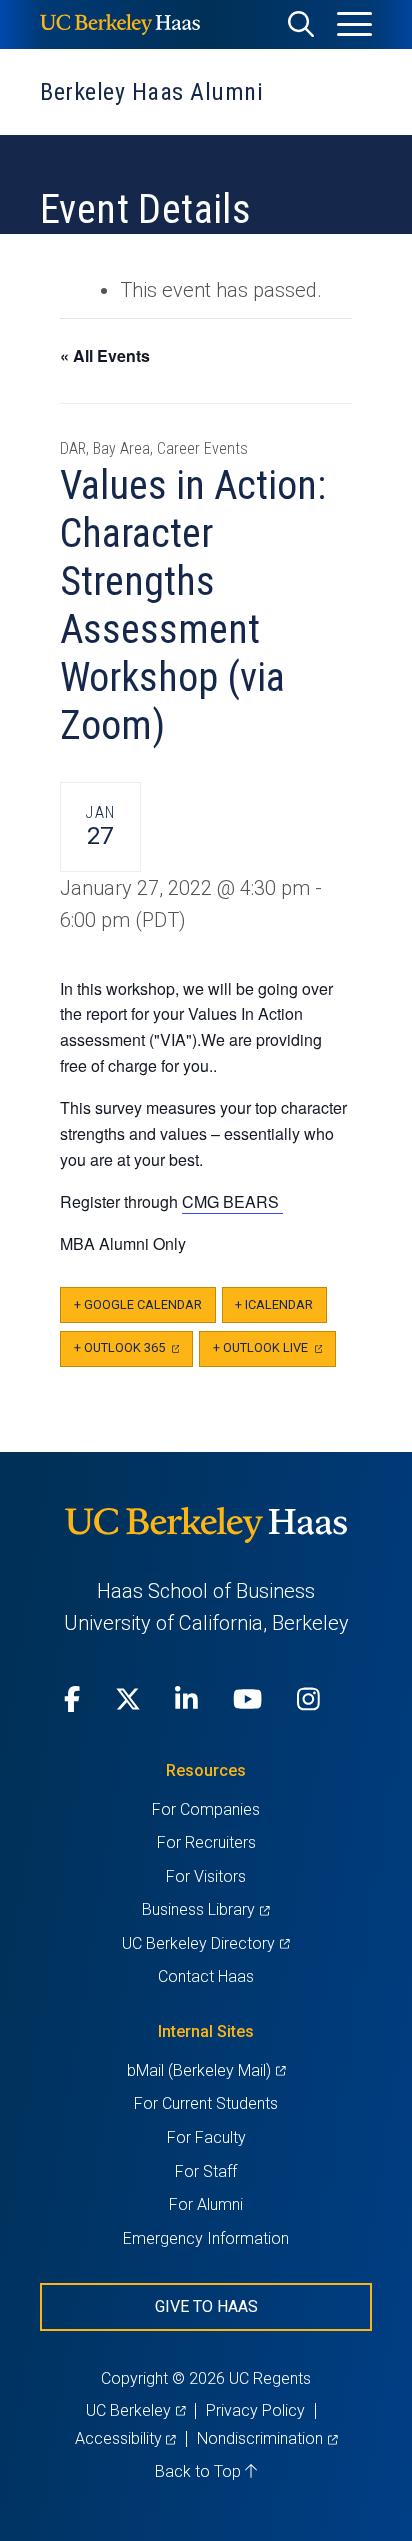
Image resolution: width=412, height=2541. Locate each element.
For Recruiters (206, 1842)
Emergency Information (206, 2238)
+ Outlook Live (274, 1353)
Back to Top (200, 2471)
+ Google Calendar (138, 1304)
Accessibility (125, 2438)
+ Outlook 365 (133, 1353)
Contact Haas (206, 1976)
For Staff (206, 2171)
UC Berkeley (135, 2410)
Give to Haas (206, 2306)
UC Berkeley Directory (205, 1943)
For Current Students (206, 2103)
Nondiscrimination (267, 2438)
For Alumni (206, 2204)
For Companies (206, 1809)
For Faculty (206, 2137)
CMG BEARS (232, 1201)
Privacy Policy (255, 2410)
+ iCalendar (274, 1304)
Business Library (205, 1909)
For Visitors (206, 1876)
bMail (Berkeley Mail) (206, 2070)
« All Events (105, 355)
